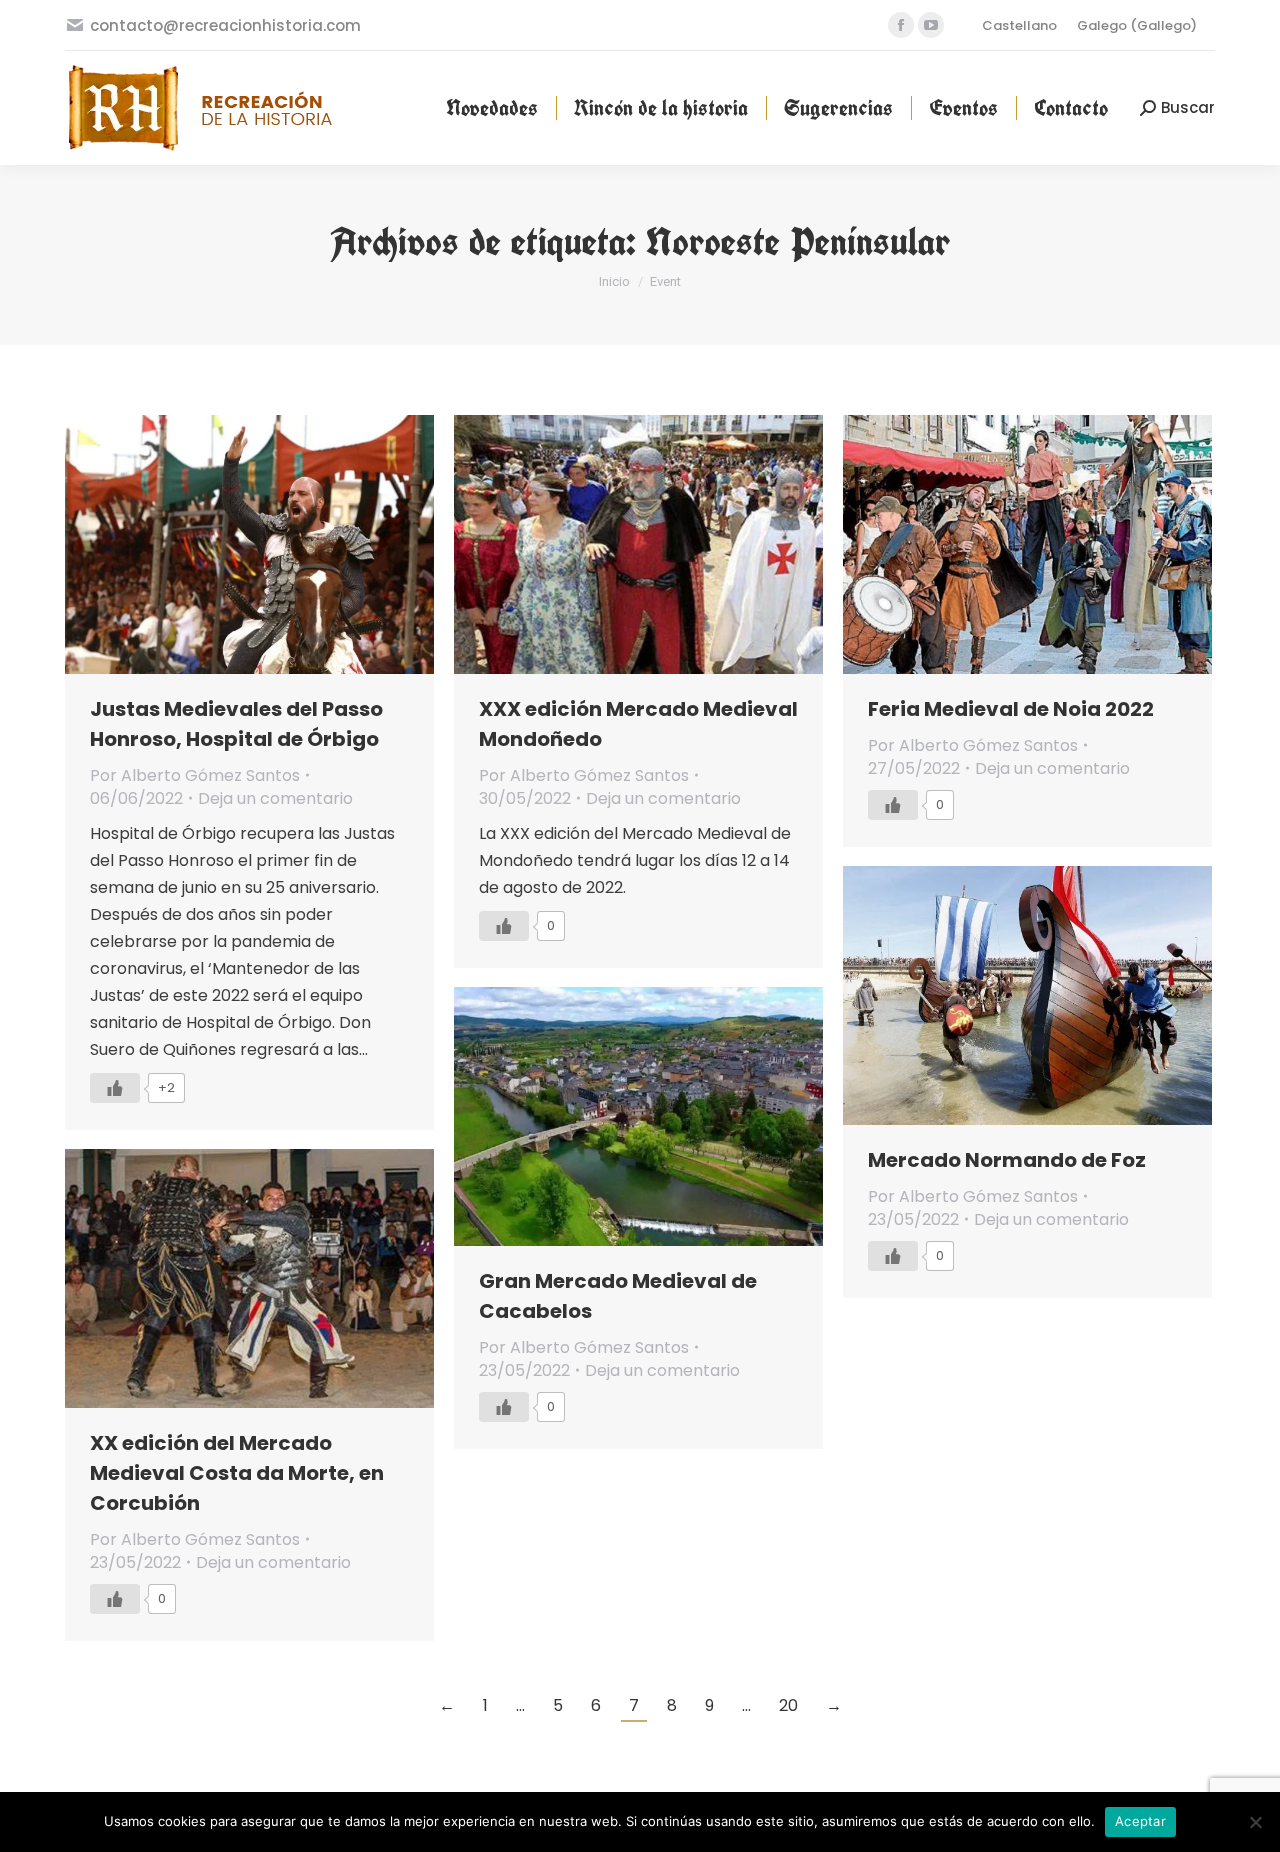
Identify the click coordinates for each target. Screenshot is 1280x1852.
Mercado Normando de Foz (1007, 1160)
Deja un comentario (275, 798)
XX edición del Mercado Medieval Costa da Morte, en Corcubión (237, 1473)
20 (788, 1705)
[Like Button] (115, 1088)
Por (195, 775)
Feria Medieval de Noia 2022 (1011, 709)
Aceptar (1140, 1821)
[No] (1255, 1822)
